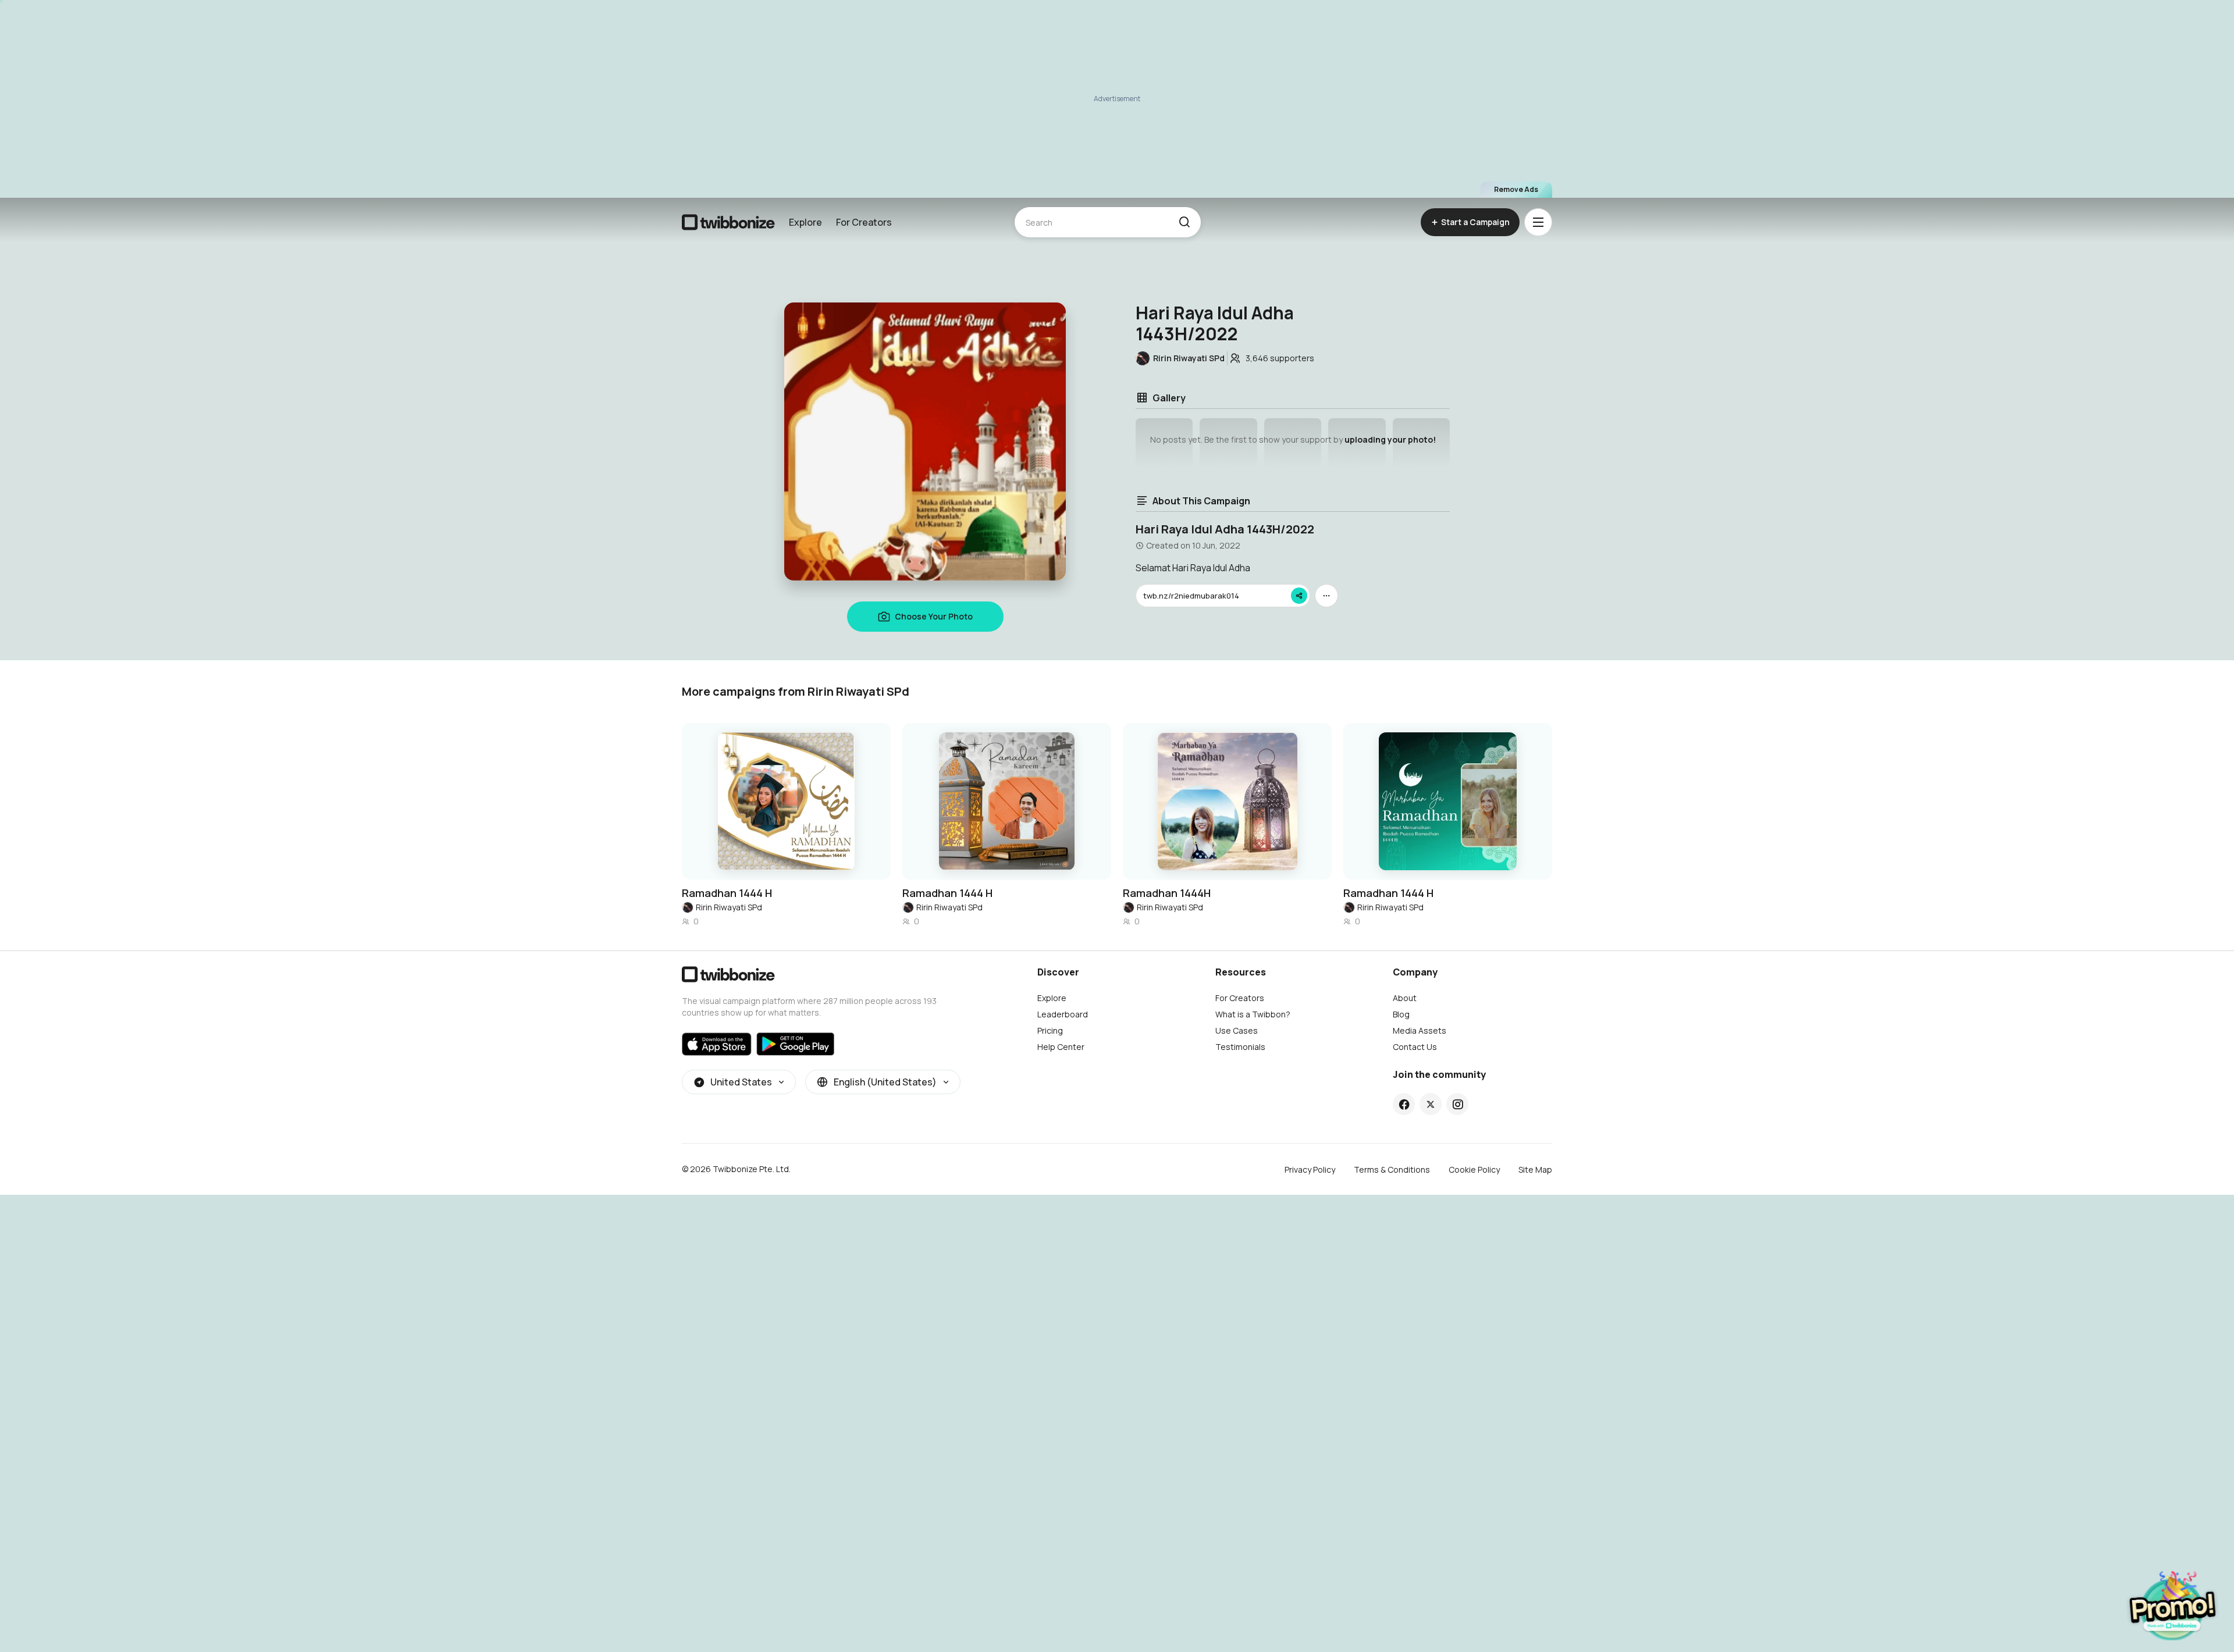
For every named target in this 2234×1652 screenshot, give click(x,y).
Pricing (1050, 1030)
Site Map (1535, 1169)
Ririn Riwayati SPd (729, 907)
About (1405, 998)
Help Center (1061, 1047)
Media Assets (1420, 1030)
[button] (1184, 222)
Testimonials (1240, 1047)
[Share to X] (1431, 1104)
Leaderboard (1063, 1014)
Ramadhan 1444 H (727, 893)
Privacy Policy (1310, 1169)
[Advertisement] (1117, 99)
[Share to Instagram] (1458, 1104)
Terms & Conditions (1392, 1169)
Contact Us (1415, 1047)
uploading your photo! (1390, 439)
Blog (1401, 1014)
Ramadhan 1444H (1167, 893)
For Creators (864, 222)
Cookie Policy (1474, 1169)
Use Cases (1237, 1030)
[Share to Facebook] (1404, 1104)
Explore (805, 222)
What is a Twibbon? (1253, 1014)
